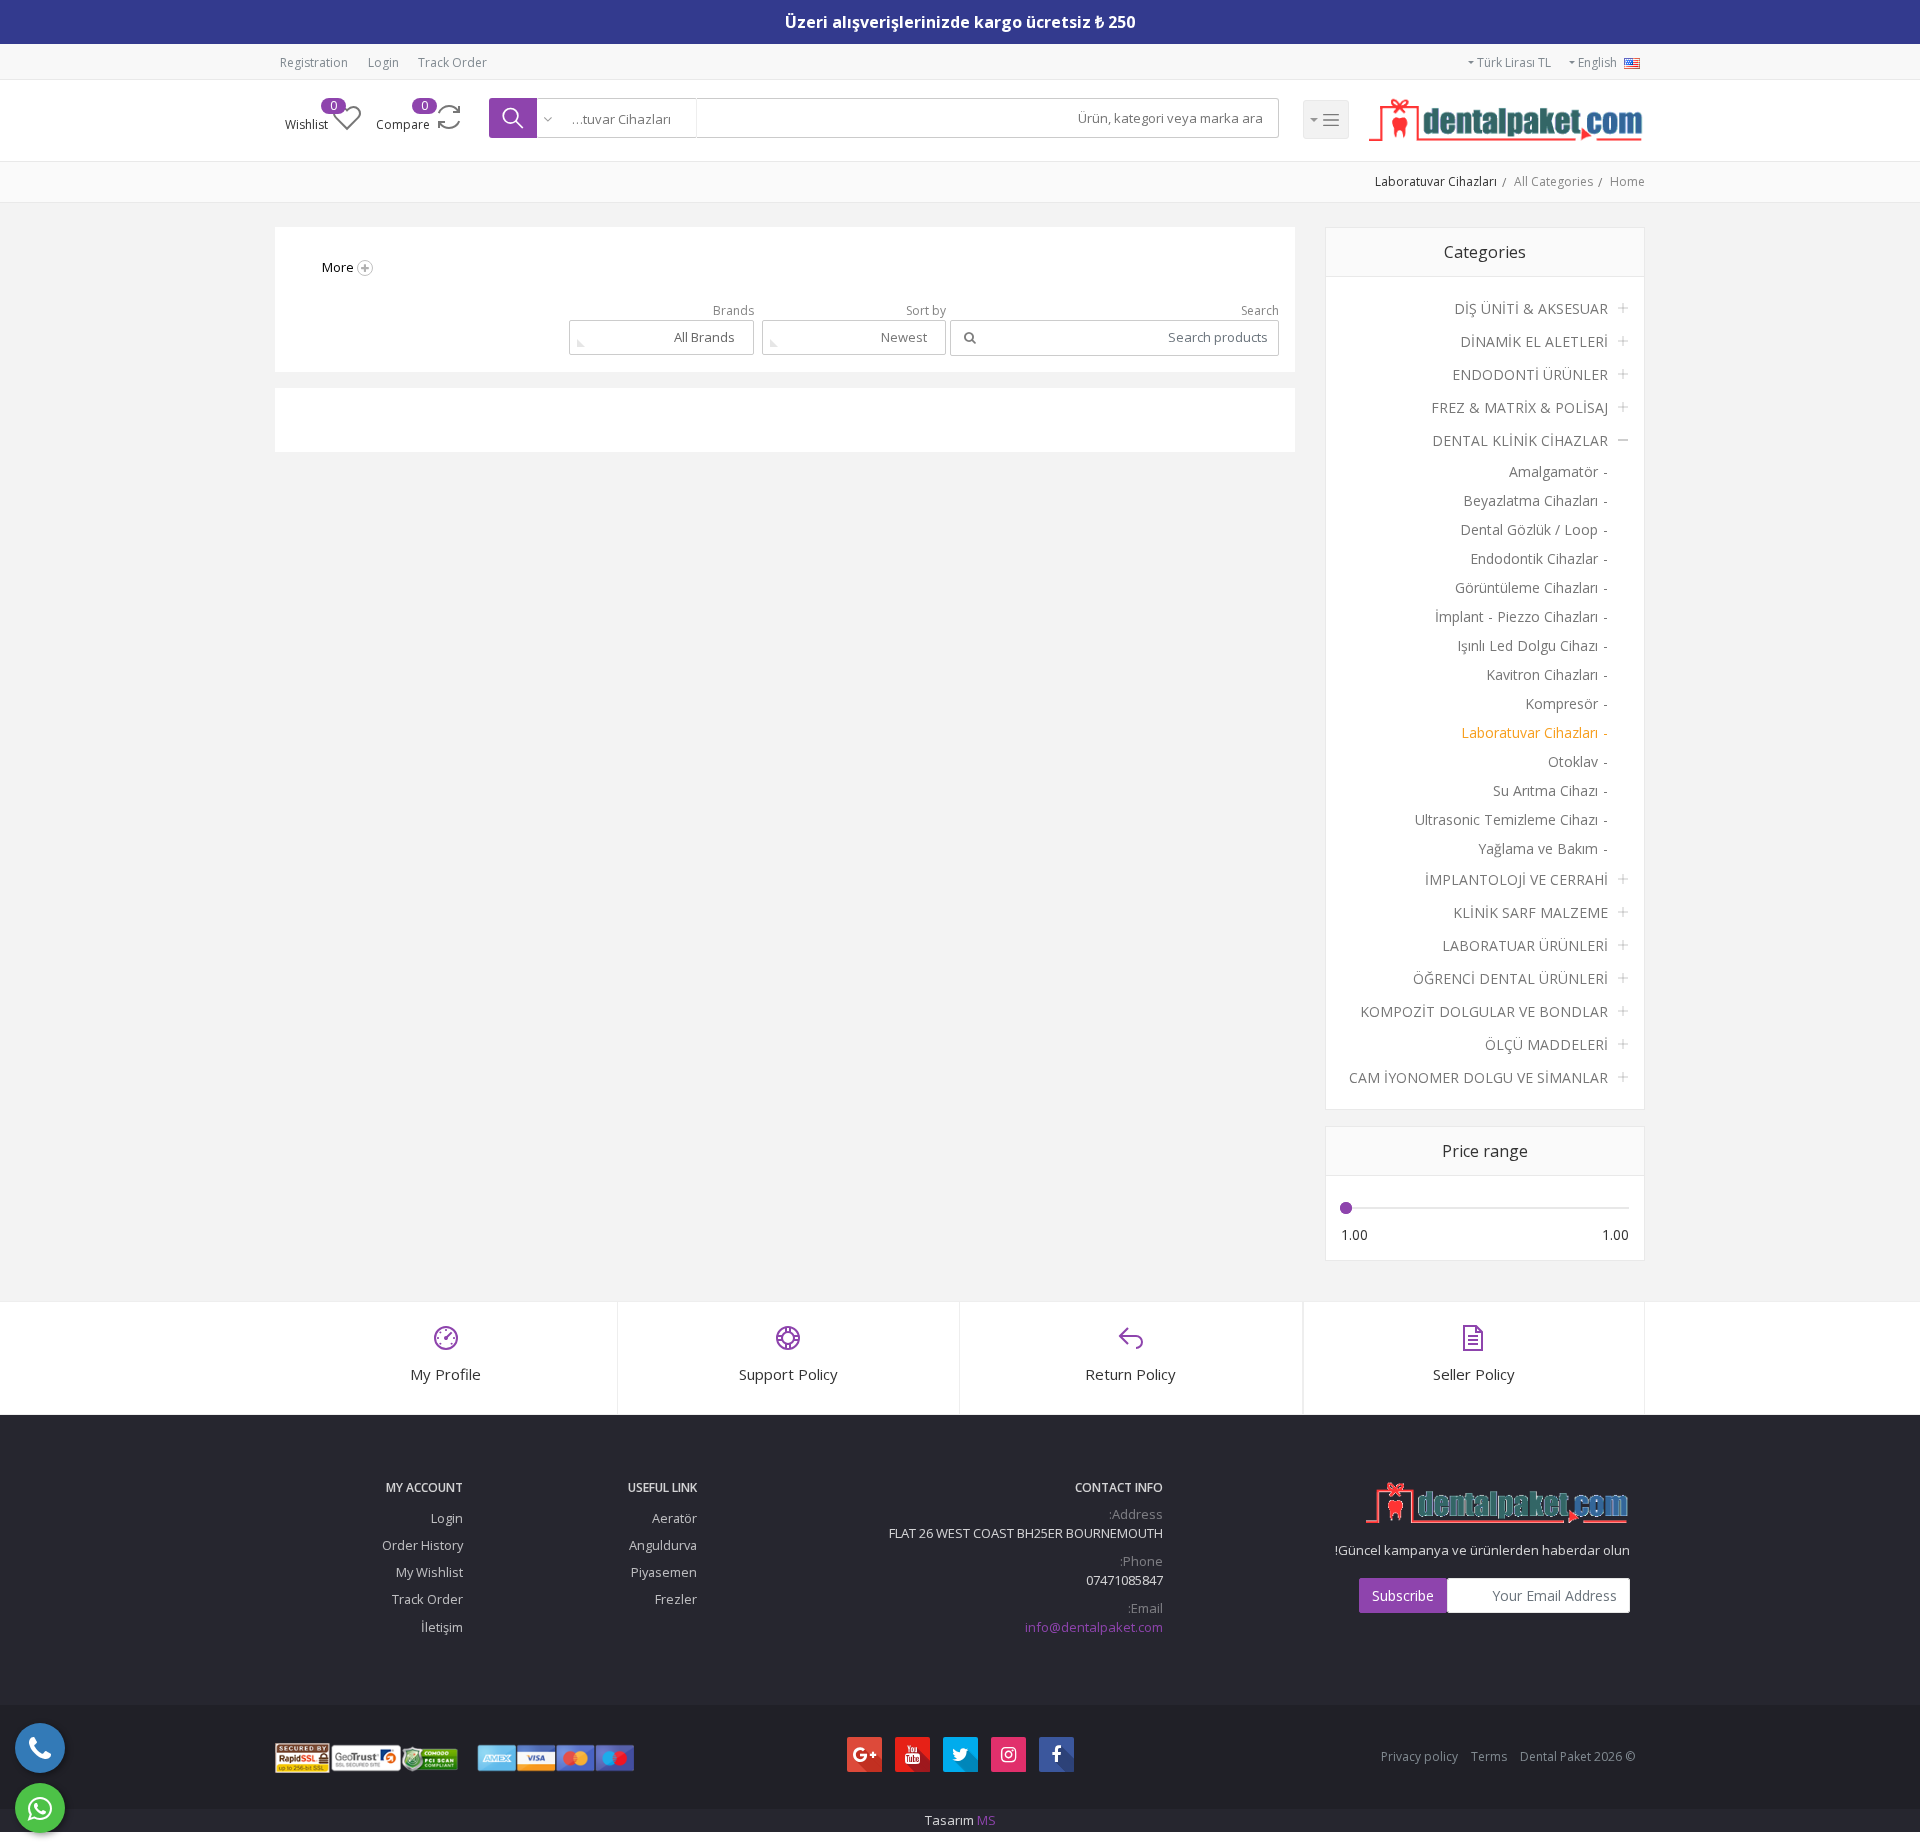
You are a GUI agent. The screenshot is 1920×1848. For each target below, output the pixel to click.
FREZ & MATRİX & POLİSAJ (1519, 407)
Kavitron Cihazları (1542, 674)
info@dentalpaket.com (1094, 1627)
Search (1260, 310)
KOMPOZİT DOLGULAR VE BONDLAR (1484, 1011)
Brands (733, 310)
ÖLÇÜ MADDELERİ (1546, 1044)
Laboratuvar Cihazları (1436, 181)
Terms (1489, 1756)
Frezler (676, 1599)
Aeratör (674, 1518)
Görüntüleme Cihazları (1526, 587)
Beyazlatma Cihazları (1530, 500)
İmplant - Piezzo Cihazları (1516, 616)
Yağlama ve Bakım (1538, 848)
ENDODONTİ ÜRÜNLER (1530, 374)
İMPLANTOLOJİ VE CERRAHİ (1516, 879)
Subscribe (1403, 1595)
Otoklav (1573, 761)
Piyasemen (664, 1572)
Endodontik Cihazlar (1534, 558)
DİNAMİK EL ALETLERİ (1534, 341)
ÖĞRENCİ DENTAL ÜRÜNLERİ (1510, 978)
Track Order (452, 62)
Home (1627, 181)
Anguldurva (663, 1545)
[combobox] (617, 118)
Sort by (926, 310)
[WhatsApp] (40, 1808)
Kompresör (1561, 703)
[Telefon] (40, 1748)
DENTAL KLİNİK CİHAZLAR (1520, 440)
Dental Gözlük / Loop (1529, 529)
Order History (422, 1545)
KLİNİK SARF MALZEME (1530, 912)
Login (383, 62)
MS (986, 1820)
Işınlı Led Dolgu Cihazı (1527, 645)
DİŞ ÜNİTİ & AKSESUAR (1531, 308)
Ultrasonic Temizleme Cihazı (1506, 819)
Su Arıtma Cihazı (1545, 790)
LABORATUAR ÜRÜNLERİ (1525, 945)
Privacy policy (1419, 1756)
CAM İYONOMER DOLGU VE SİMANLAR (1478, 1077)
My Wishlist (429, 1572)
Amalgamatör (1553, 471)
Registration (314, 62)
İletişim (442, 1627)
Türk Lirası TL (1512, 62)
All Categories (1553, 181)
